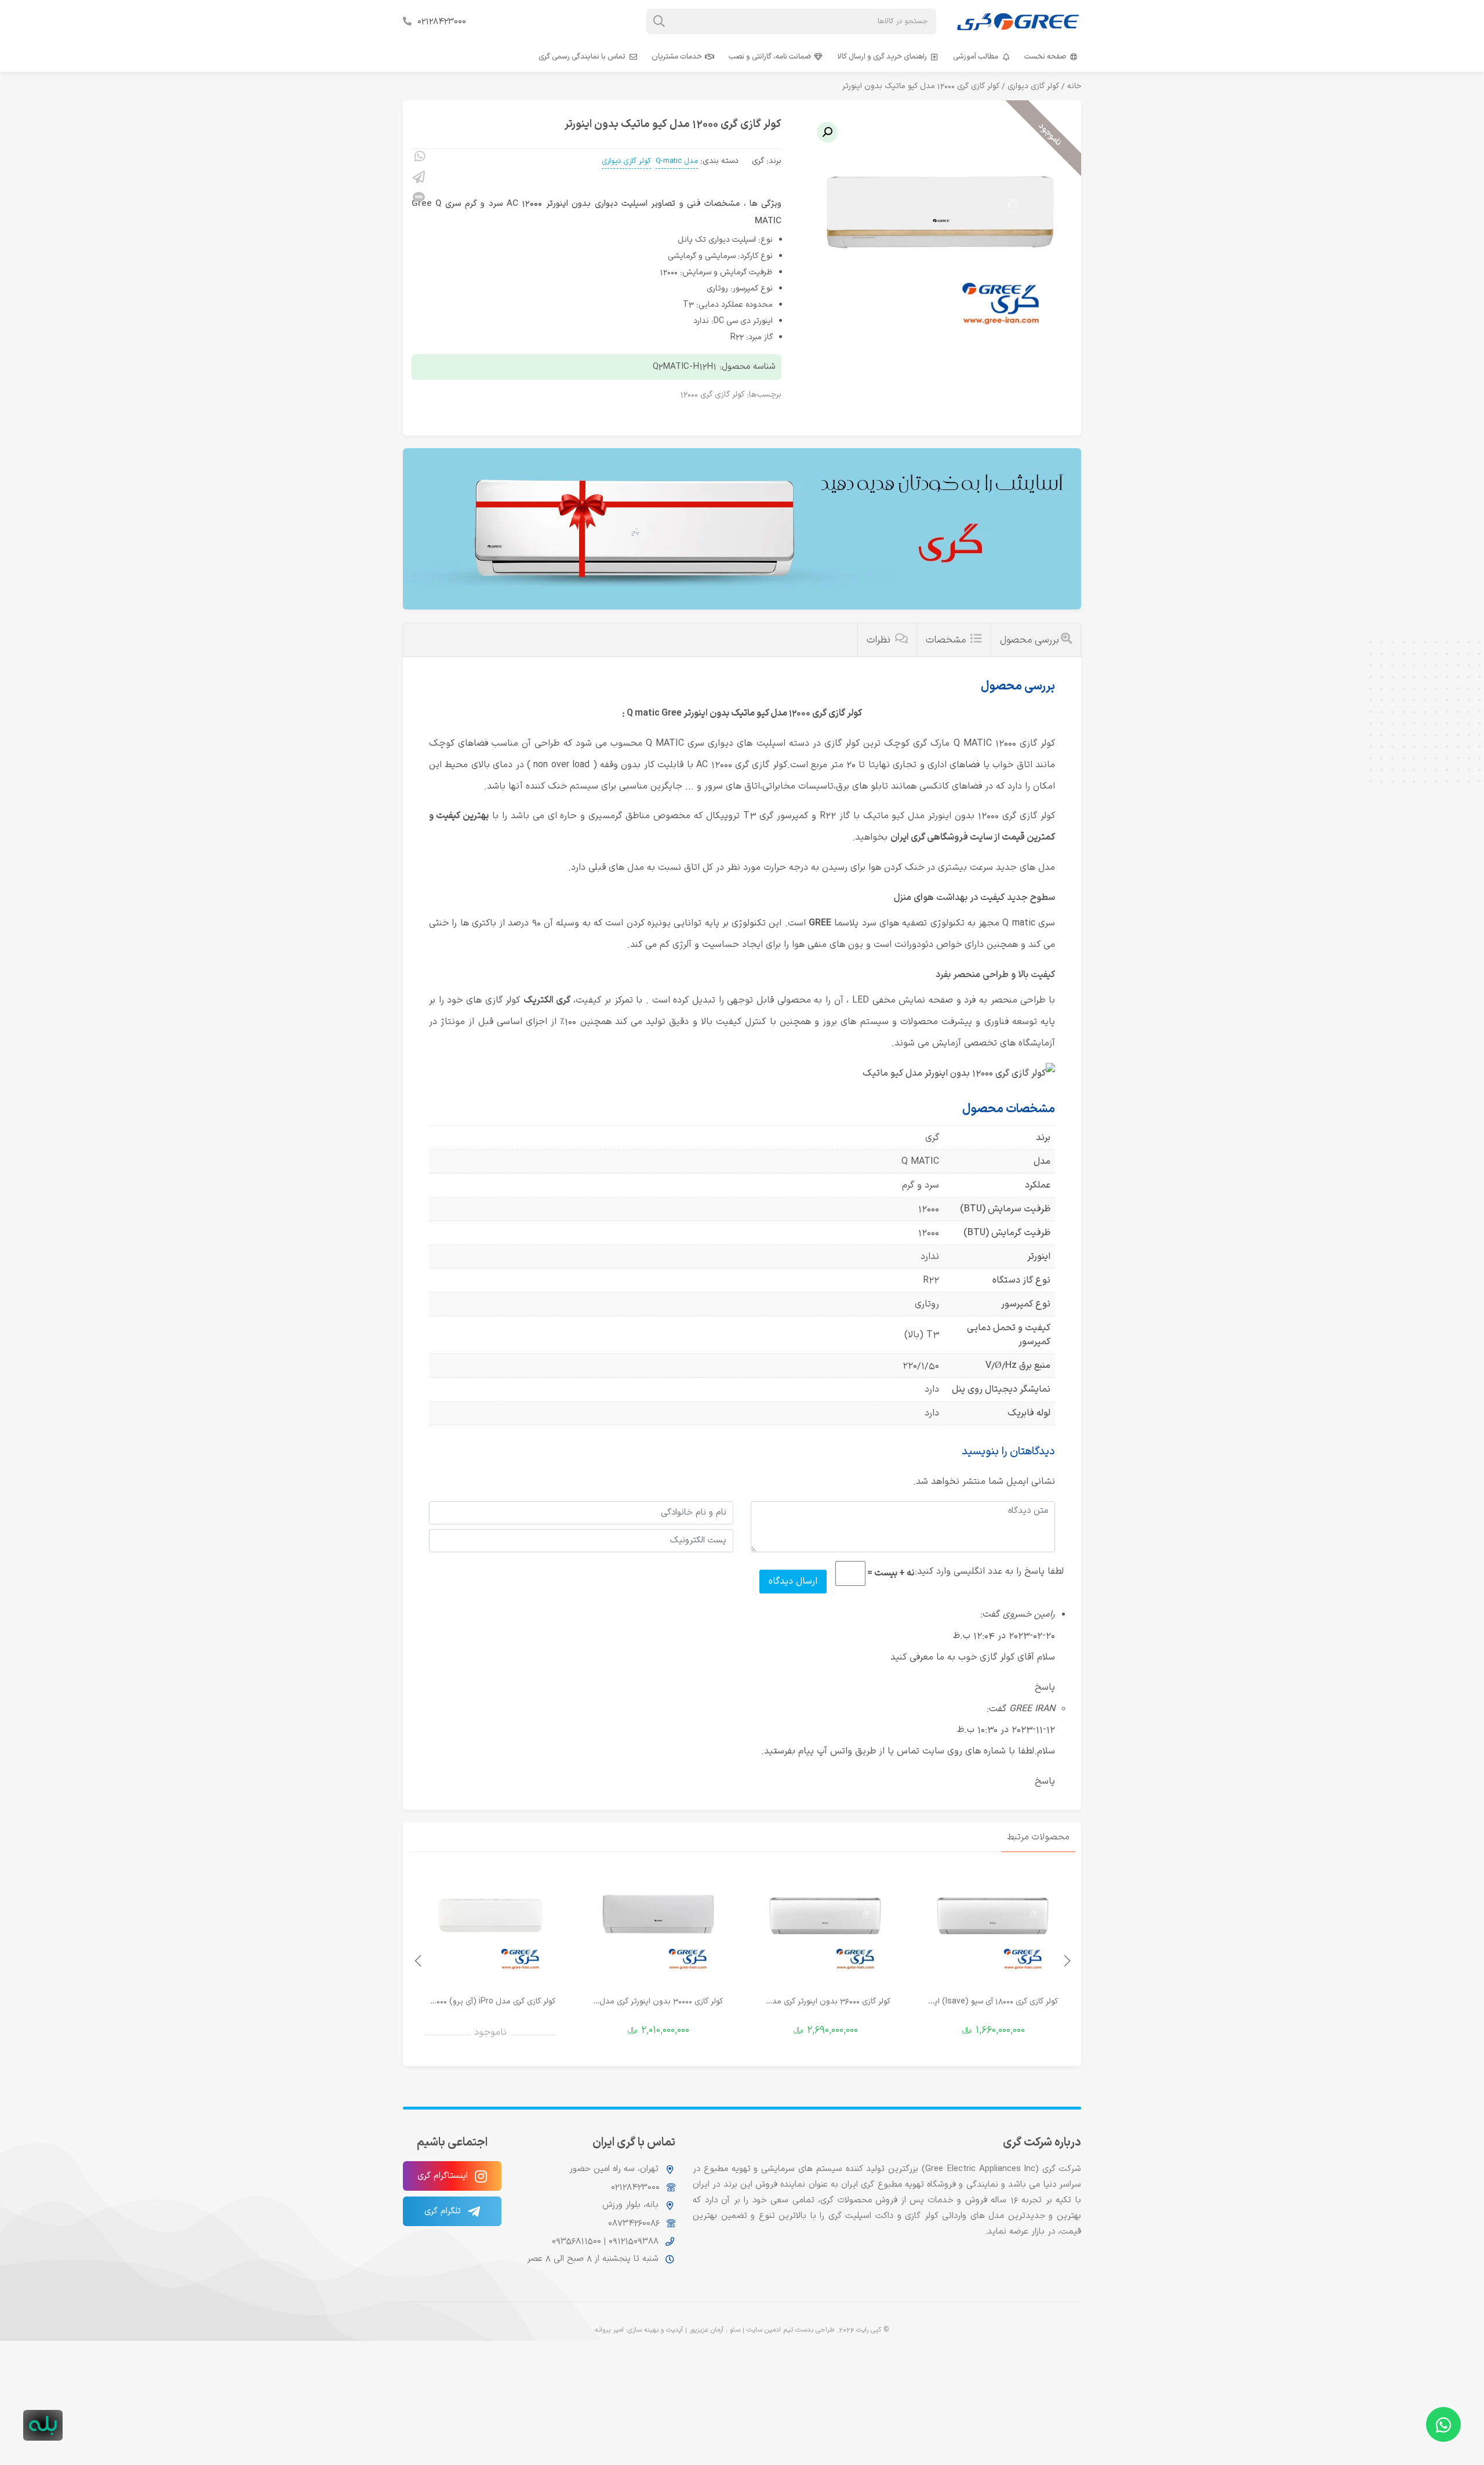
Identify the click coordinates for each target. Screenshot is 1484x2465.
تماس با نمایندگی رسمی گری (582, 57)
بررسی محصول (1030, 640)
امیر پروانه (609, 2330)
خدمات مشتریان (677, 57)
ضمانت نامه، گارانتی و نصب (770, 57)
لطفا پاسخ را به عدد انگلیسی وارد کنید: (989, 1571)
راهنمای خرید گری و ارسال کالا (882, 57)
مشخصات (947, 640)
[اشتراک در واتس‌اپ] (419, 158)
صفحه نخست (1045, 57)
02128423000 (442, 21)
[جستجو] (659, 21)
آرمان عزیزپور (706, 2330)
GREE (820, 923)
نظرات (880, 640)
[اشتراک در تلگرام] (419, 179)
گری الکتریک (547, 1000)
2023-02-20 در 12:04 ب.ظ (1004, 1636)
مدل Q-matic (677, 161)
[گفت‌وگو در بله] (43, 2425)
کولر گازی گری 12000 (712, 395)
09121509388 (632, 2241)
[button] (827, 132)
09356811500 (576, 2241)
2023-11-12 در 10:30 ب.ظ (1006, 1730)
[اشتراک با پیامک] (419, 199)
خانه (1074, 86)
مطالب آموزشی (976, 57)
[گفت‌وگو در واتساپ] (1443, 2424)
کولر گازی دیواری (1033, 86)
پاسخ (1045, 1687)
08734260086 (634, 2223)
